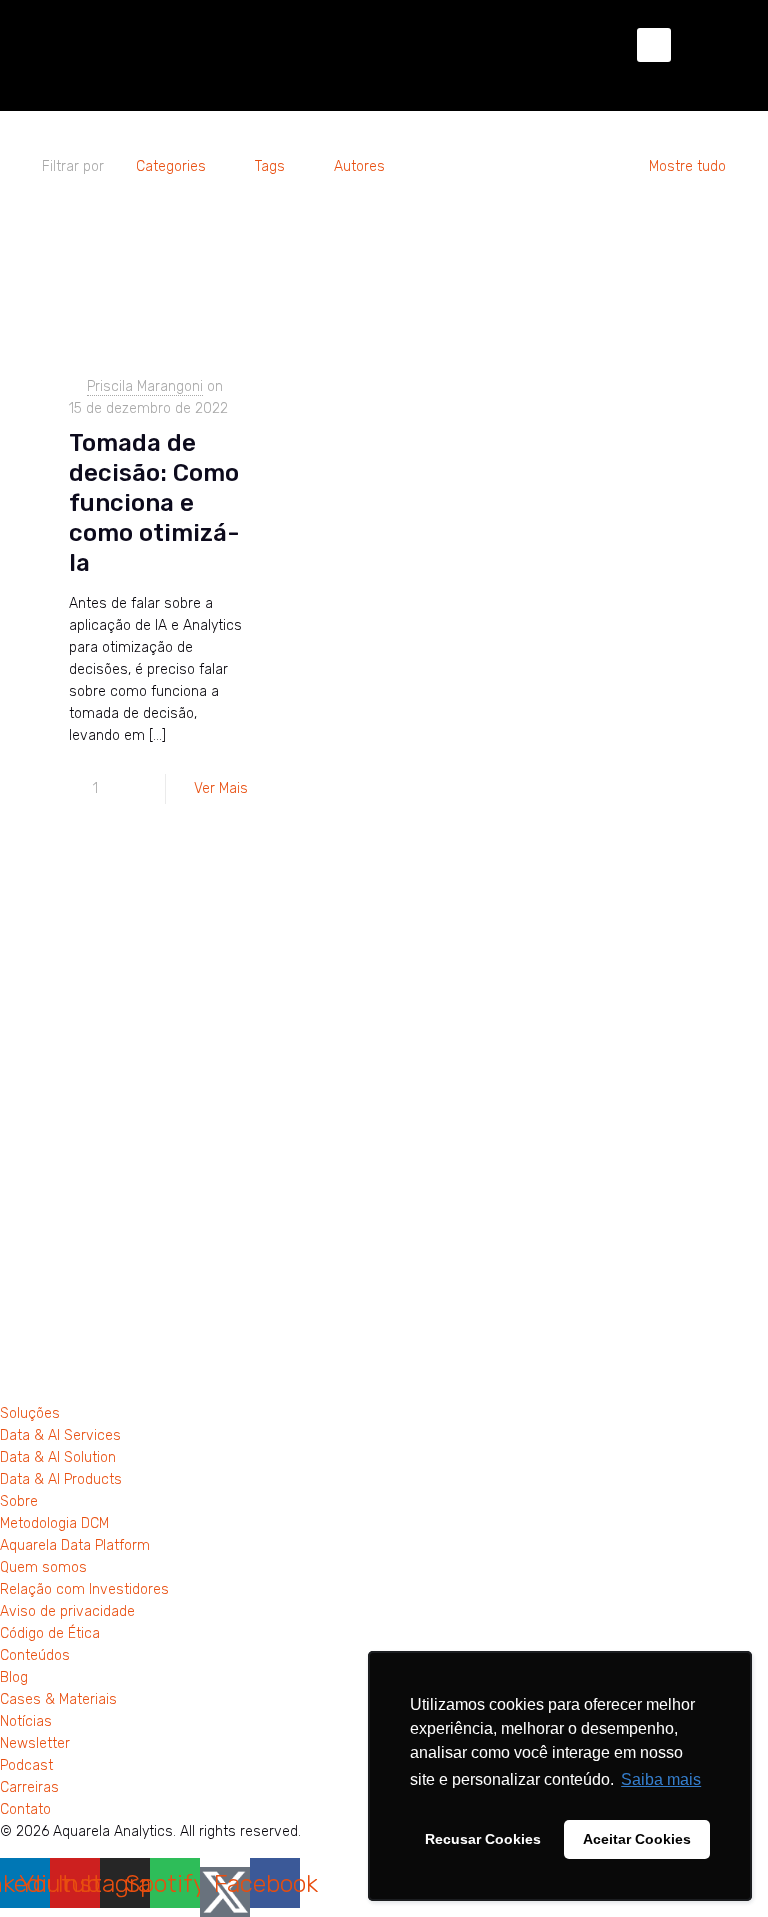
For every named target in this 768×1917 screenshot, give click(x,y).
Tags (270, 166)
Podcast (26, 1765)
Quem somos (43, 1567)
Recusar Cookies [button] (483, 1839)
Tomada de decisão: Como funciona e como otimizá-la (154, 503)
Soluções (30, 1413)
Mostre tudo (687, 166)
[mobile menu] (654, 45)
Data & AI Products (61, 1479)
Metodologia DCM (54, 1523)
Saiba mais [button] (661, 1779)
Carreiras (29, 1787)
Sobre (19, 1501)
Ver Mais (221, 788)
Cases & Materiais (58, 1699)
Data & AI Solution (58, 1457)
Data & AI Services (60, 1435)
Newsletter (35, 1743)
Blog (14, 1677)
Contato (25, 1809)
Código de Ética (50, 1633)
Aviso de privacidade (67, 1611)
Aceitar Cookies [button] (637, 1839)
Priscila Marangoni (145, 386)
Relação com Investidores (84, 1589)
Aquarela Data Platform (75, 1545)
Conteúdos (35, 1655)
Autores (359, 166)
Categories (171, 166)
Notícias (26, 1721)
